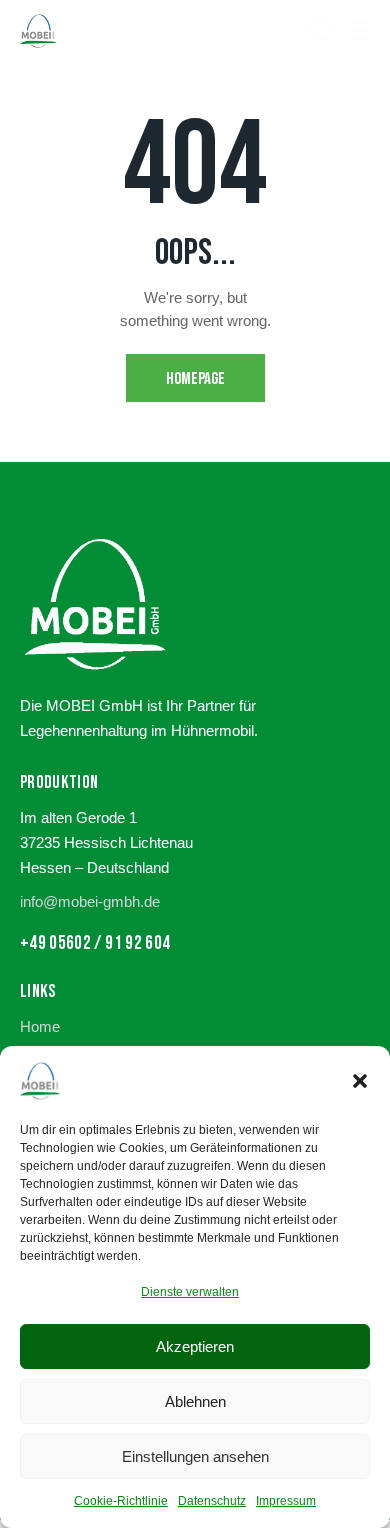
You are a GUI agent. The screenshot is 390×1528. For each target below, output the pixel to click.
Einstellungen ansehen (195, 1456)
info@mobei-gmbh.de (90, 901)
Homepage (195, 379)
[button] (360, 1081)
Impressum (286, 1501)
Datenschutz (212, 1501)
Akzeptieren (195, 1346)
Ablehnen (195, 1401)
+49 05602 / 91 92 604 (95, 943)
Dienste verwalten (190, 1292)
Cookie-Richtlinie (121, 1501)
